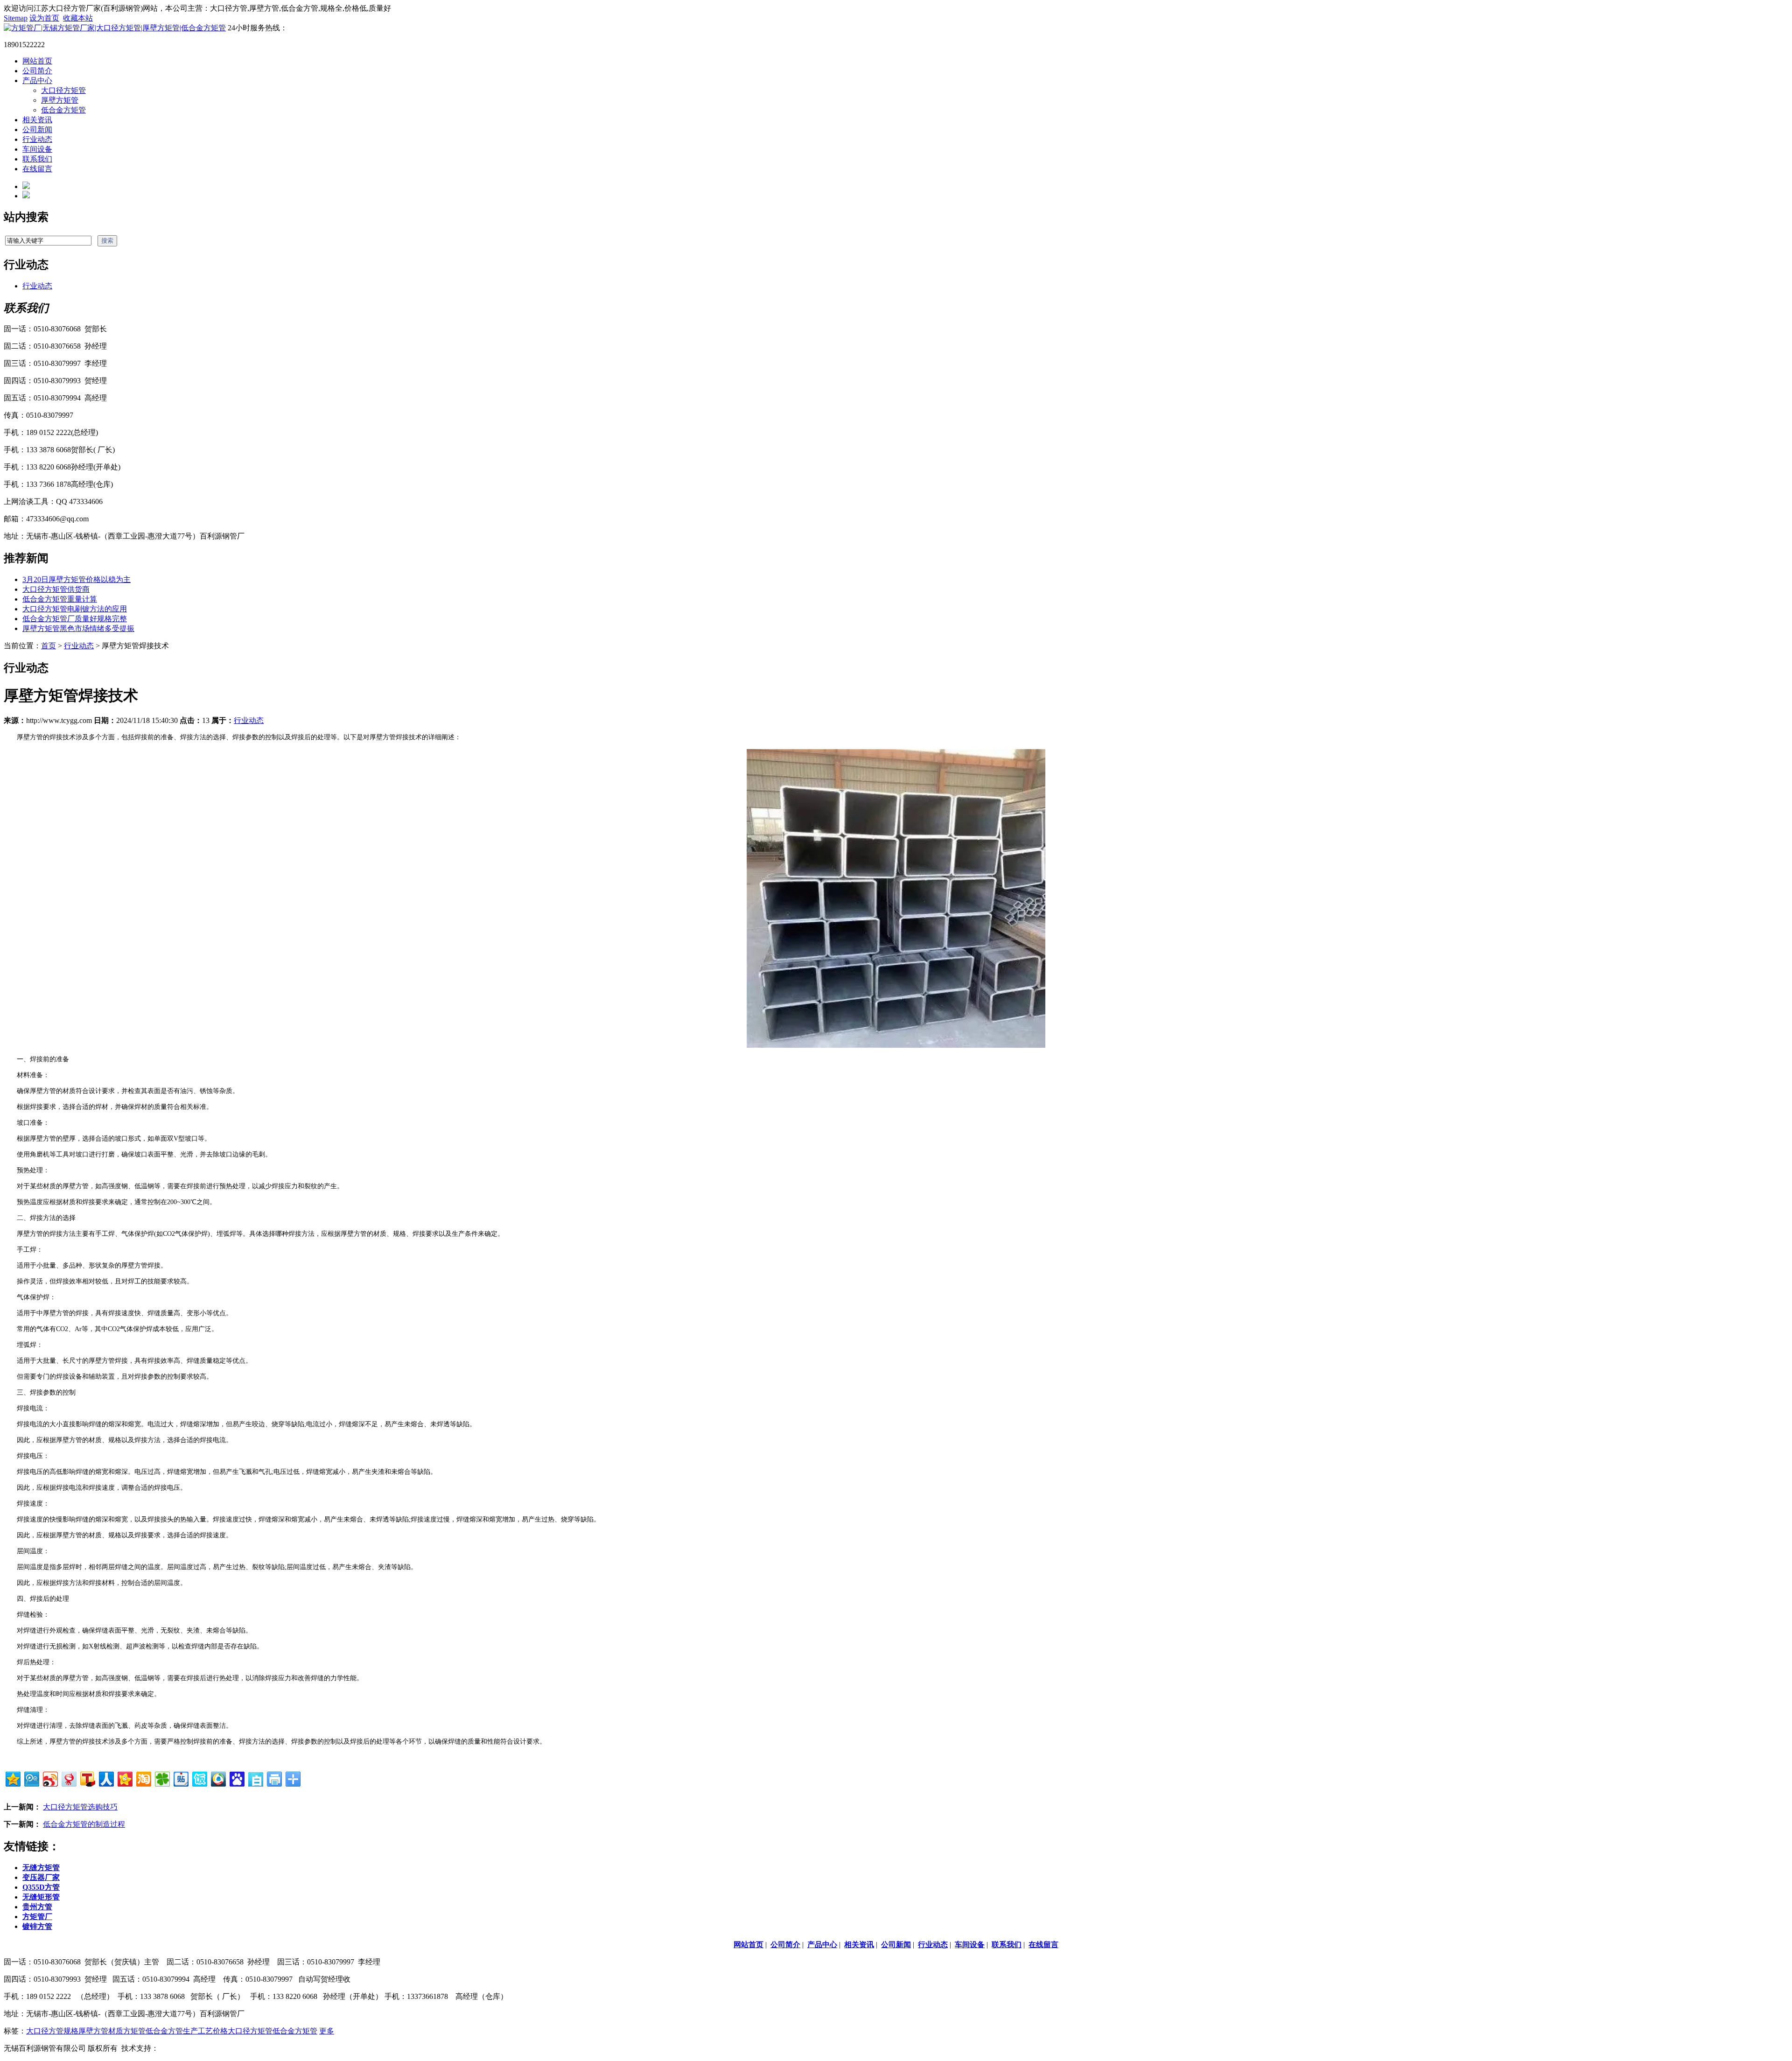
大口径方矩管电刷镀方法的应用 (75, 609)
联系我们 (37, 159)
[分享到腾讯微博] (31, 1778)
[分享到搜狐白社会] (255, 1778)
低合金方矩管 (63, 110)
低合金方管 (164, 2031)
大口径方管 (45, 2031)
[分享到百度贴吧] (180, 1778)
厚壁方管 (93, 2031)
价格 (220, 2031)
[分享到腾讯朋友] (162, 1778)
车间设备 (37, 149)
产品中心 (37, 81)
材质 (116, 2031)
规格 (71, 2031)
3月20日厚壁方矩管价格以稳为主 (77, 579)
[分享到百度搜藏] (236, 1778)
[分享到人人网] (106, 1778)
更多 (327, 2031)
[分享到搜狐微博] (87, 1778)
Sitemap (16, 18)
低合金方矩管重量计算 (60, 599)
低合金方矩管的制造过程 (84, 1824)
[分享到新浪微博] (50, 1778)
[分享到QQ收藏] (218, 1778)
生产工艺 (198, 2031)
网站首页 (37, 61)
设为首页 (44, 18)
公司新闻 (37, 130)
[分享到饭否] (199, 1778)
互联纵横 (174, 2048)
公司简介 (37, 71)
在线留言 (37, 169)
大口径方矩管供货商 (56, 589)
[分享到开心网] (124, 1778)
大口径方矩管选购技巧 (80, 1807)
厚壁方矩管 (60, 100)
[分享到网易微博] (68, 1778)
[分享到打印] (274, 1778)
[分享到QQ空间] (12, 1778)
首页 (49, 646)
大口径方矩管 (63, 90)
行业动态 (37, 139)
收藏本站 (78, 18)
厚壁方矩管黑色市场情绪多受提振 (78, 628)
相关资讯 (37, 120)
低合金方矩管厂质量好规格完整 (75, 619)
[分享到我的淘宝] (143, 1778)
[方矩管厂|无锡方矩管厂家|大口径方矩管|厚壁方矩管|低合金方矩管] (115, 28)
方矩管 (134, 2031)
